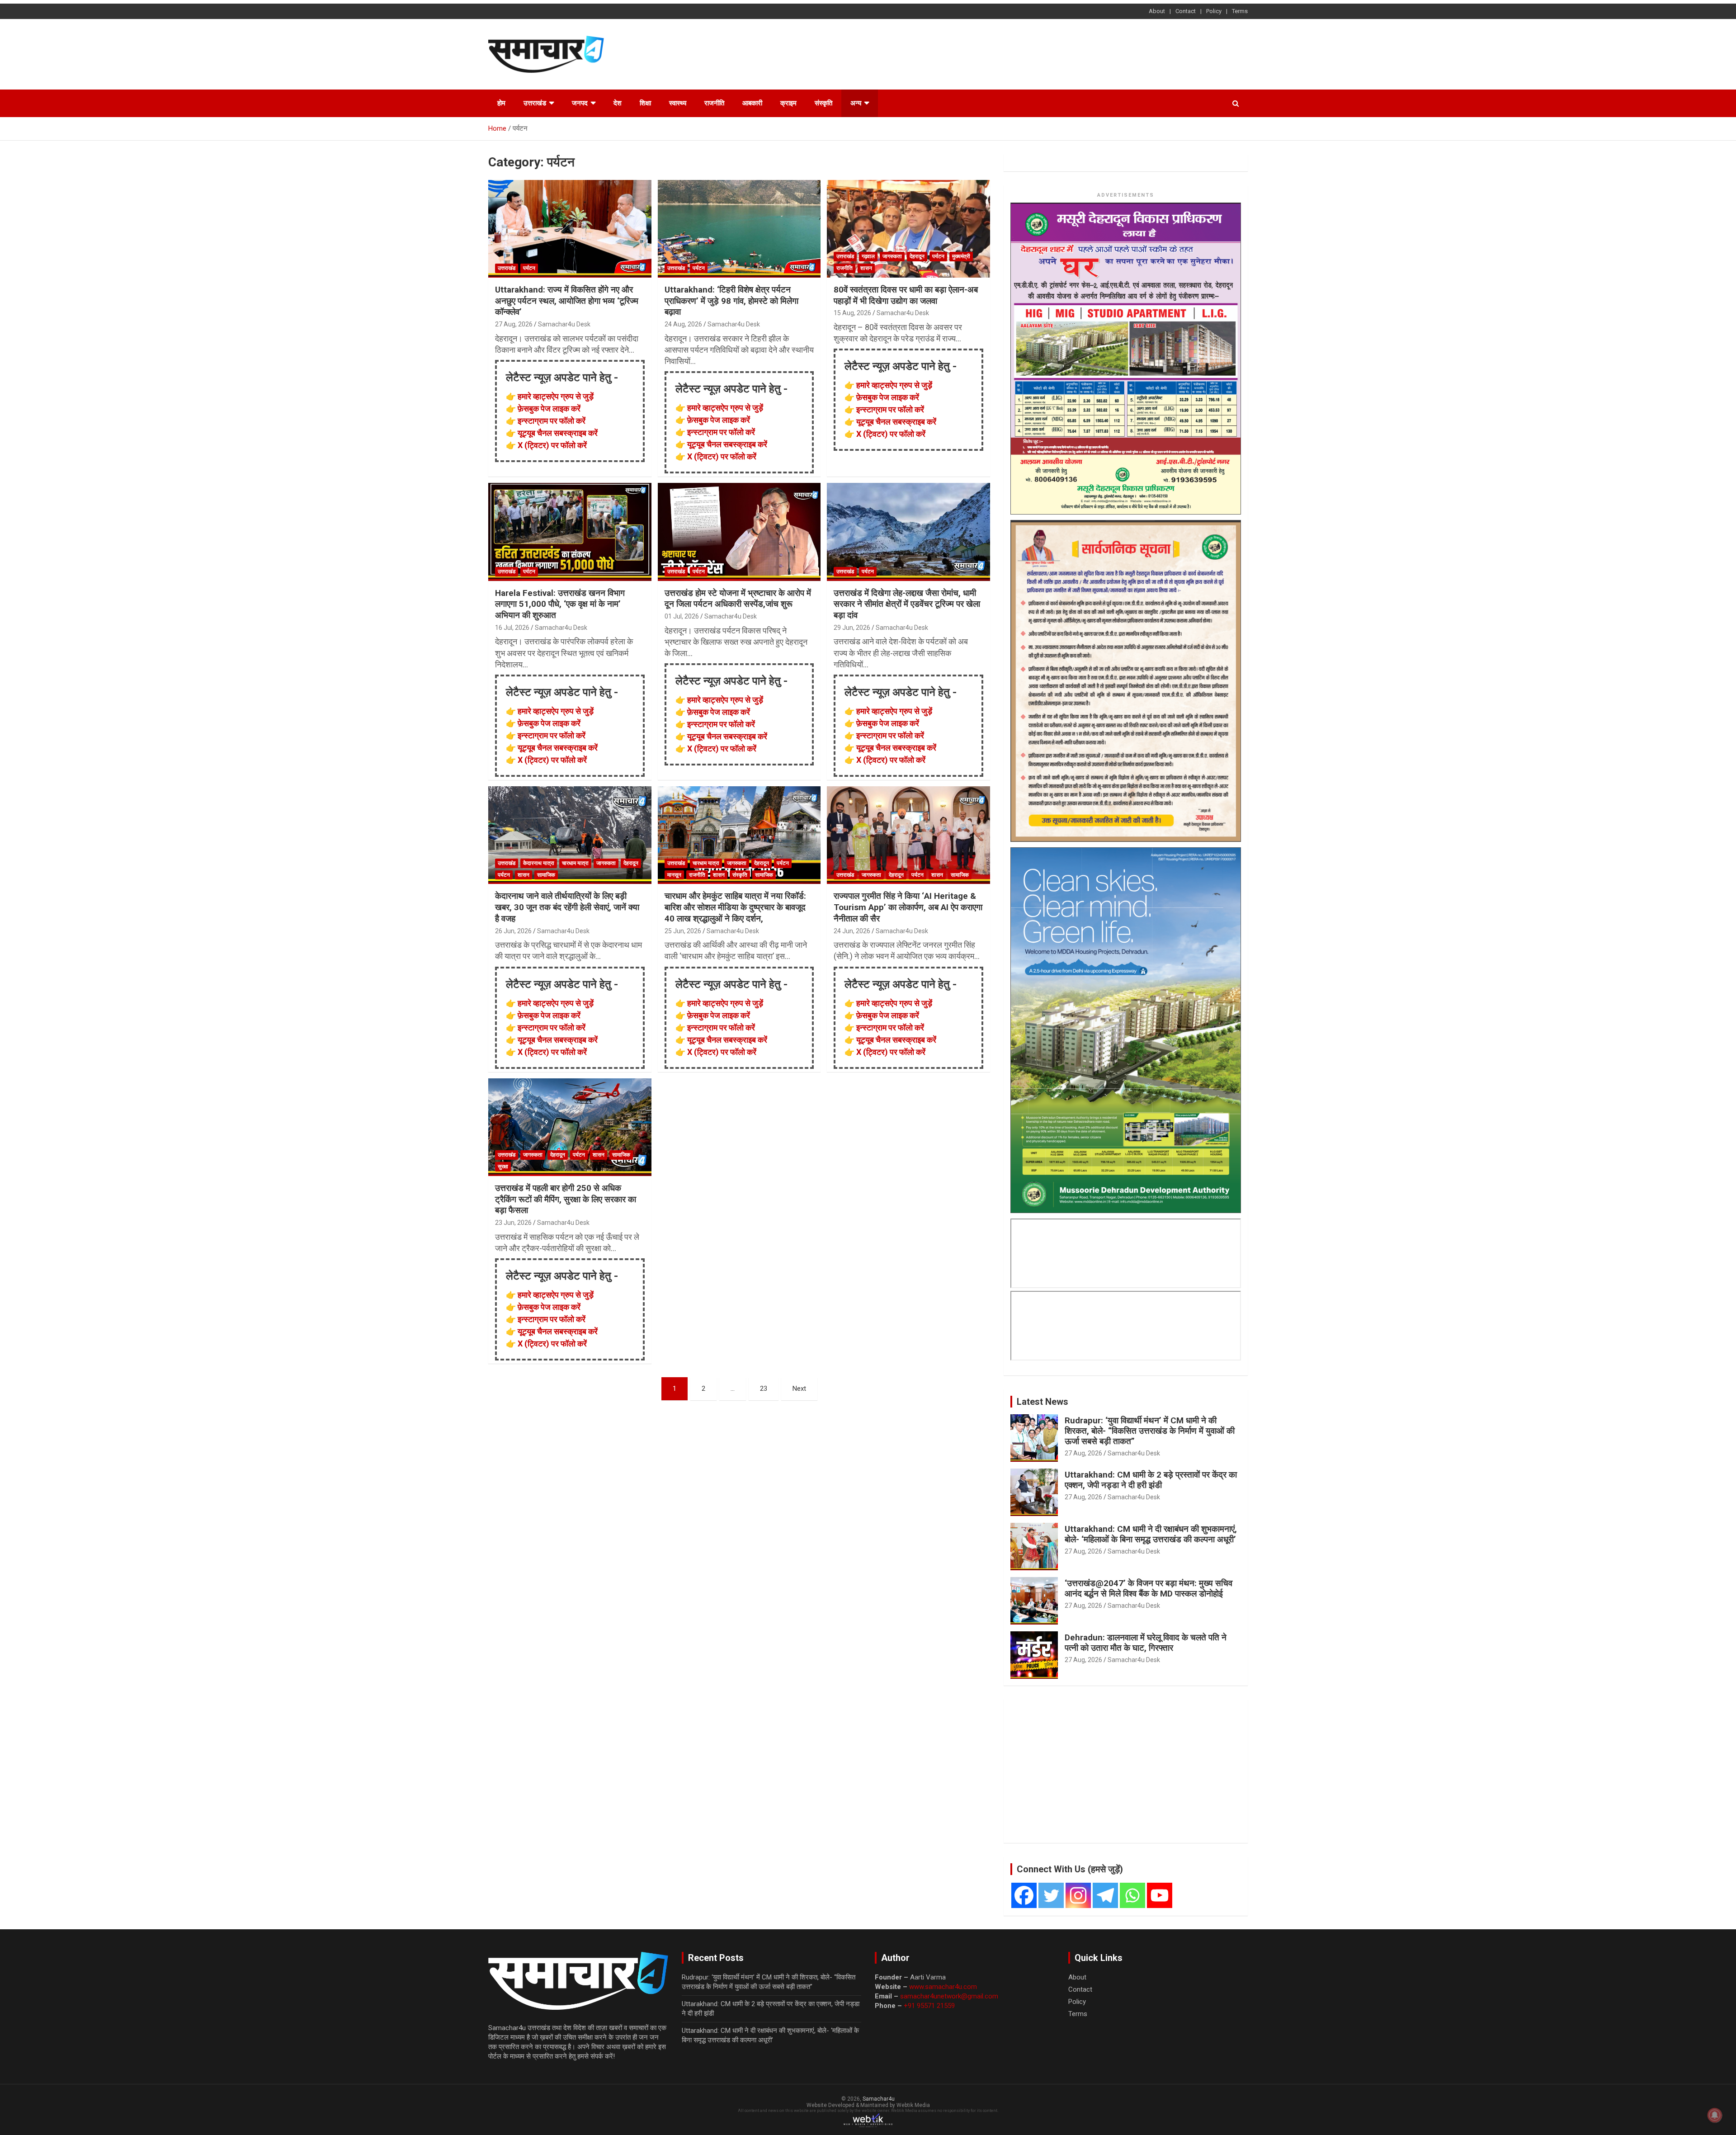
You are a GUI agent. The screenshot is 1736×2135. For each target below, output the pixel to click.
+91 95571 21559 (929, 2006)
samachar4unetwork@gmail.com (949, 1996)
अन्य (856, 103)
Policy (1214, 11)
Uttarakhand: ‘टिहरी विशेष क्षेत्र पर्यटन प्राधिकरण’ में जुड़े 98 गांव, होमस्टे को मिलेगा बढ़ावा (731, 301)
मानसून (674, 875)
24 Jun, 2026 (852, 931)
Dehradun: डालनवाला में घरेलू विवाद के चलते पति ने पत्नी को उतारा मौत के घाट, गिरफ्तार (1146, 1643)
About (1157, 11)
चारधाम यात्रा (575, 863)
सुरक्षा (503, 1167)
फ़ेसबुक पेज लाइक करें (549, 409)
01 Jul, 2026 (682, 616)
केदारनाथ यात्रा (539, 863)
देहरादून (917, 256)
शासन (866, 268)
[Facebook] (1024, 1895)
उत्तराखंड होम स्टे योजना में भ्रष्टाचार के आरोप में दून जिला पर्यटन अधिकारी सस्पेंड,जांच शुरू (738, 599)
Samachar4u (879, 2099)
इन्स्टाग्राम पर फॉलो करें (552, 421)
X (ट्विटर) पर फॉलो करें (552, 445)
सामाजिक (546, 875)
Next (799, 1389)
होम (501, 103)
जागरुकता (892, 256)
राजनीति (714, 103)
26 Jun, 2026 (513, 931)
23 (764, 1389)
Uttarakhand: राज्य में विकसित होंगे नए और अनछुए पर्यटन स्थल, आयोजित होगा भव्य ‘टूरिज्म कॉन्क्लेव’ (567, 301)
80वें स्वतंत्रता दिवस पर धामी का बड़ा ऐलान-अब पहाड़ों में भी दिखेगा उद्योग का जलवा (906, 295)
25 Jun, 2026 (683, 931)
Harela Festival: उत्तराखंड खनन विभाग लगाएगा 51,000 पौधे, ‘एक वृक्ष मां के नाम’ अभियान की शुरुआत (560, 604)
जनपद (580, 103)
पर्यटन (529, 268)
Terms (1240, 11)
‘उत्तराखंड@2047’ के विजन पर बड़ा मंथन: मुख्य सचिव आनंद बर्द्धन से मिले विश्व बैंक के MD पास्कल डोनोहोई (1149, 1588)
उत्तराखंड (535, 103)
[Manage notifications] (1715, 2115)
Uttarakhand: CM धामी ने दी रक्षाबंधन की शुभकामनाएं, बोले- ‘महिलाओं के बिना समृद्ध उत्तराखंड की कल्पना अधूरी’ (1151, 1534)
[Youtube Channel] (1160, 1895)
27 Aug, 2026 (514, 324)
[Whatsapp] (1132, 1895)
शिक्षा (645, 103)
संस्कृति (823, 103)
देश (618, 103)
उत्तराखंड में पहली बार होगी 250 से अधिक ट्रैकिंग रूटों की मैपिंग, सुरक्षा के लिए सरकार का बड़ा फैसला (566, 1199)
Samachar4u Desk (564, 324)
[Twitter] (1051, 1895)
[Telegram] (1105, 1895)
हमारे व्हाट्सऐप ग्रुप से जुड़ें (556, 396)
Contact (1186, 11)
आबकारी (752, 103)
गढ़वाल (868, 256)
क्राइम (788, 103)
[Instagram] (1078, 1895)
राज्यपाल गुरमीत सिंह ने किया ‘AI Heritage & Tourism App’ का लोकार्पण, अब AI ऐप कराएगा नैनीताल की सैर (908, 907)
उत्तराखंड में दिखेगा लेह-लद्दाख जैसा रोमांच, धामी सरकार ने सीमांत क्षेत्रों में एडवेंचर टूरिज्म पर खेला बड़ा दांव (907, 604)
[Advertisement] (1083, 53)
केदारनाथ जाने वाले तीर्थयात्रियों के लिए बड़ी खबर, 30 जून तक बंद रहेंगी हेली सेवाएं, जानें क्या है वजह (567, 907)
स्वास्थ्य (678, 103)
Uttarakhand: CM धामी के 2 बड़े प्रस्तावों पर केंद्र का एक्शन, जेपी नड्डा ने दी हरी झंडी (1151, 1480)
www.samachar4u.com (943, 1987)
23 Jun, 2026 (513, 1223)
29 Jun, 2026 (852, 628)
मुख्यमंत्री (961, 256)
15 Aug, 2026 (852, 313)
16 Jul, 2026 (512, 628)
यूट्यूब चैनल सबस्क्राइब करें (558, 433)
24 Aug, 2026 (683, 324)
